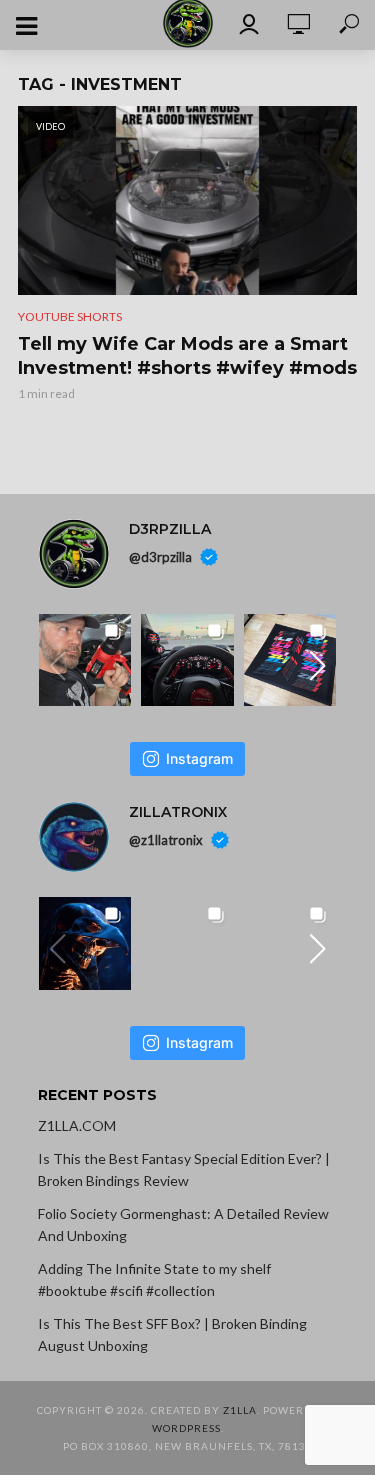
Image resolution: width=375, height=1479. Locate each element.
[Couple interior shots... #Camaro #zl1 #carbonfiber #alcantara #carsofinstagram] (187, 660)
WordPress (186, 1428)
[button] (317, 666)
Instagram (199, 758)
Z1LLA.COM (77, 1125)
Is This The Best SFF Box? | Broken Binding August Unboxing (172, 1334)
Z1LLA (240, 1410)
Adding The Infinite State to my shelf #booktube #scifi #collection (154, 1279)
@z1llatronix (166, 840)
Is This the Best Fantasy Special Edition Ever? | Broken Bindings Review (184, 1169)
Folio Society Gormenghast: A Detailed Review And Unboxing (183, 1224)
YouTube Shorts (70, 316)
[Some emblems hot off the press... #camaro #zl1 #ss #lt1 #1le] (290, 660)
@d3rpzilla (160, 556)
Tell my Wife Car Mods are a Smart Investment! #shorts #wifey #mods (187, 356)
